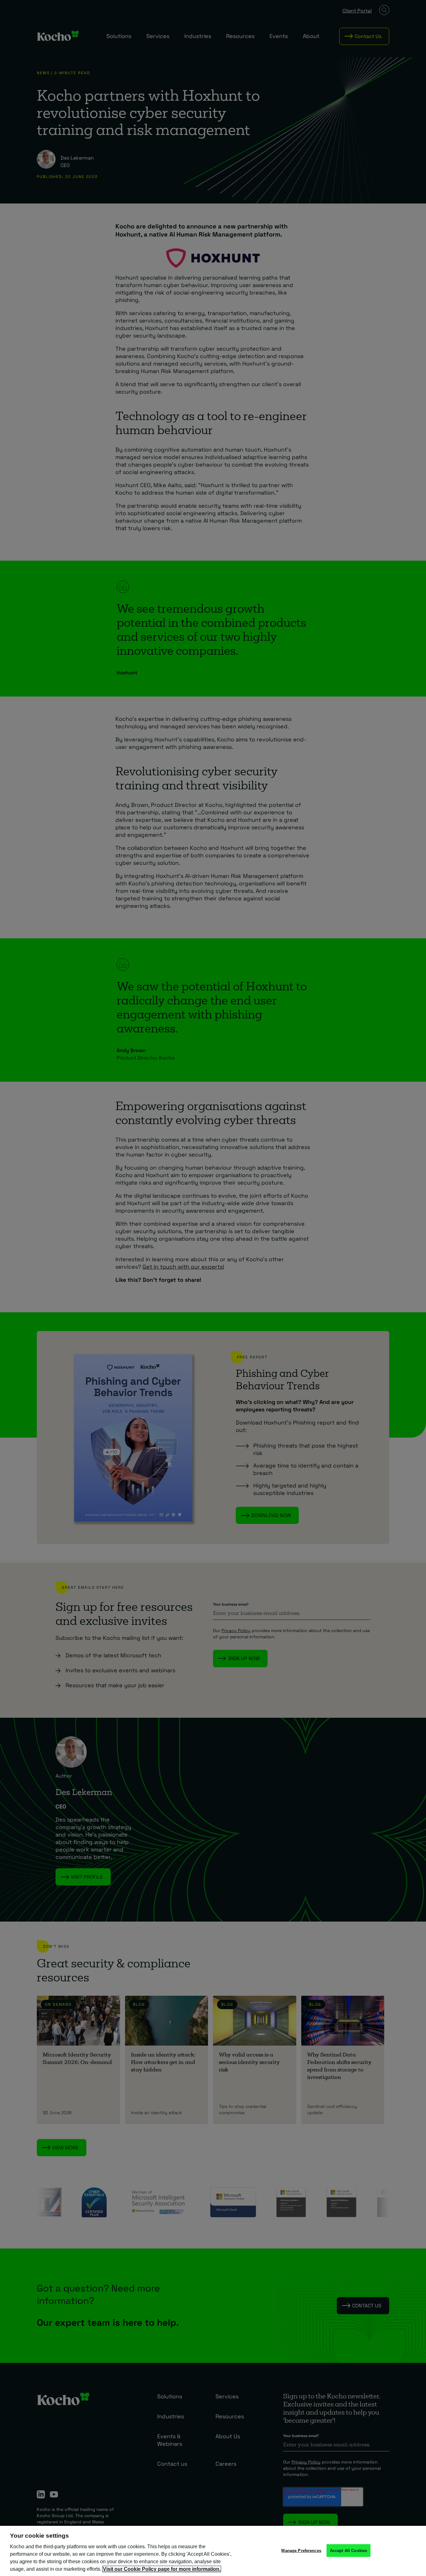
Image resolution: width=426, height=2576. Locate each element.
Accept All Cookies (349, 2550)
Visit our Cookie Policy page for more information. (162, 2569)
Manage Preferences (301, 2550)
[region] (213, 2551)
